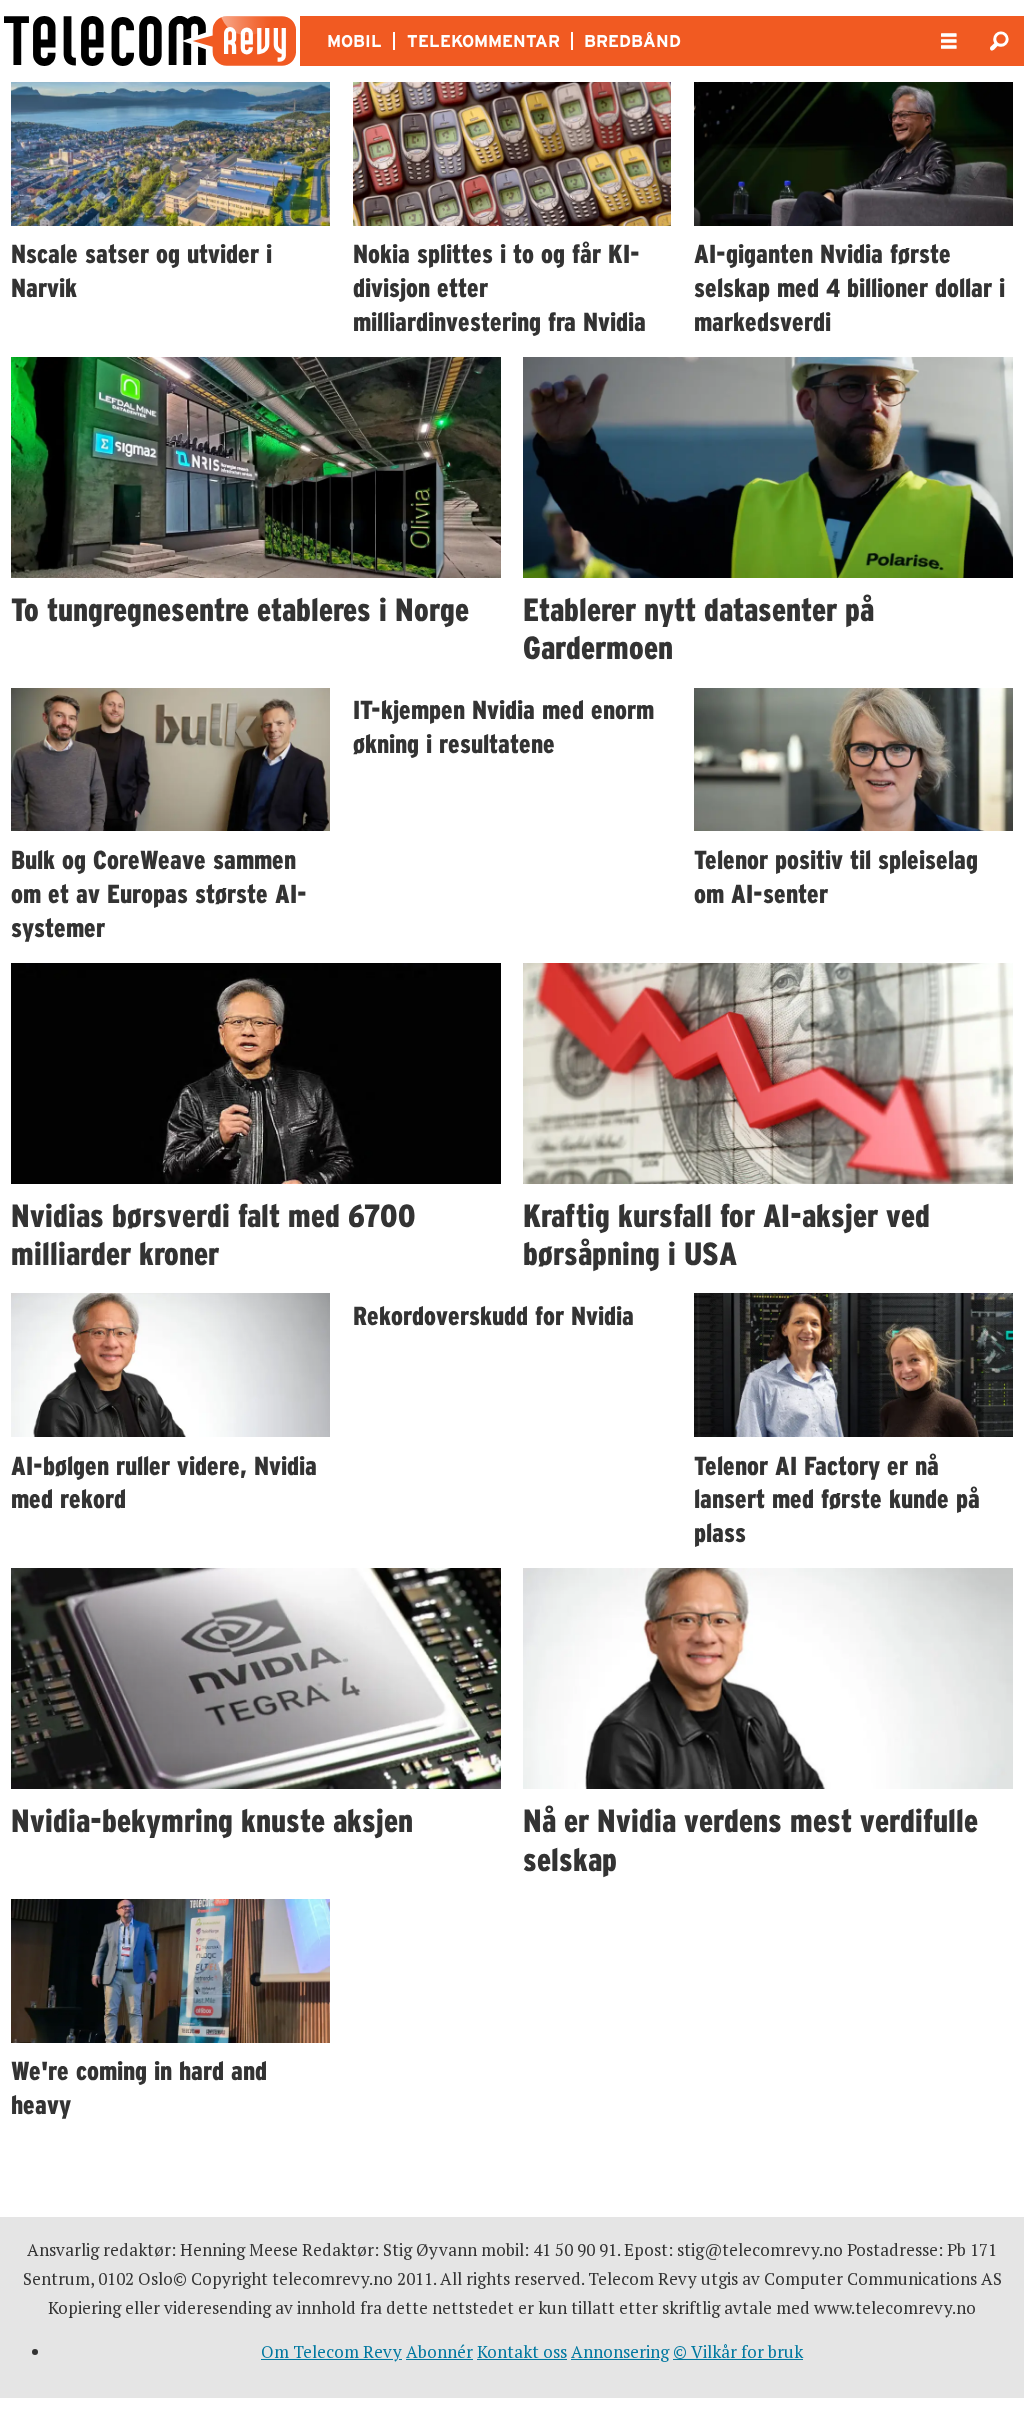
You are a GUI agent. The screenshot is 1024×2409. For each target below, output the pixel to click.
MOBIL (354, 41)
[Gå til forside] (150, 41)
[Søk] (999, 41)
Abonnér (439, 2351)
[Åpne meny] (949, 41)
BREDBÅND (632, 41)
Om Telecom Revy (331, 2351)
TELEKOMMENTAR (483, 41)
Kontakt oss (522, 2351)
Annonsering (620, 2351)
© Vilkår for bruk (738, 2351)
